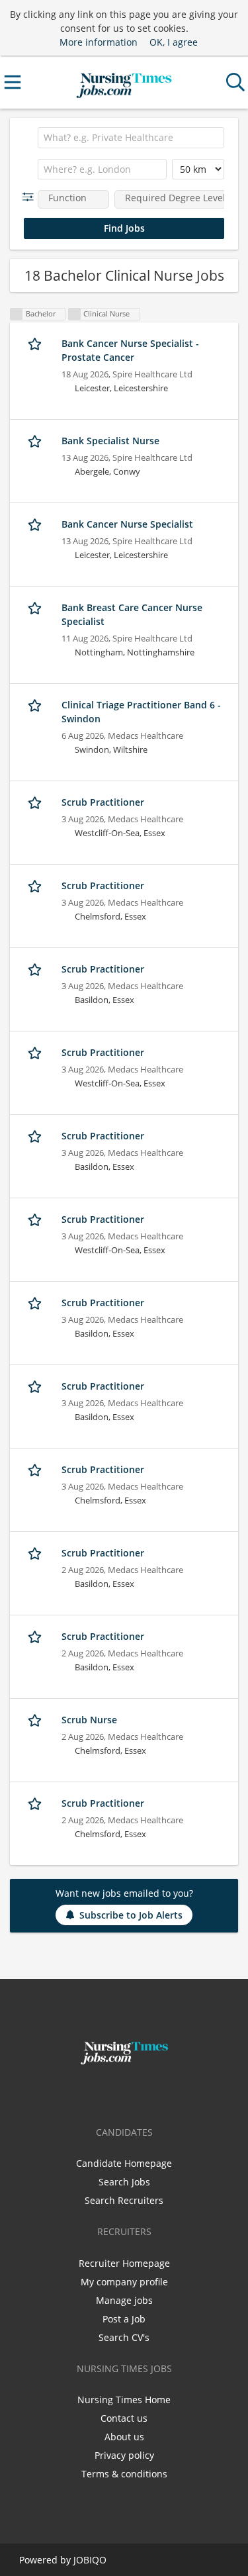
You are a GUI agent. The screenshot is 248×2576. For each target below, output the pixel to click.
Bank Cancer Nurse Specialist (127, 524)
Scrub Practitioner (103, 802)
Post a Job (124, 2319)
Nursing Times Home (124, 2400)
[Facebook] (105, 2093)
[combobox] (131, 138)
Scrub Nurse (89, 1720)
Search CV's (124, 2337)
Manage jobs (124, 2300)
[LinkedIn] (146, 2093)
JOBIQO (90, 2560)
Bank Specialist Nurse (110, 441)
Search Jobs (124, 2182)
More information (99, 42)
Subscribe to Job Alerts (131, 1915)
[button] (31, 197)
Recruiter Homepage (124, 2263)
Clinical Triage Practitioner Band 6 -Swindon (141, 712)
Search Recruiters (124, 2200)
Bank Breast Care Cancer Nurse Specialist (132, 614)
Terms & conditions (124, 2474)
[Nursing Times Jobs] (124, 82)
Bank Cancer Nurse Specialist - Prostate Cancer (130, 350)
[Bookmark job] (36, 344)
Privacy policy (124, 2455)
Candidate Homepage (124, 2163)
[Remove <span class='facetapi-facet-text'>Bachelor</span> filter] (17, 314)
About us (124, 2437)
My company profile (124, 2282)
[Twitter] (127, 2093)
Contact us (124, 2418)
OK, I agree (174, 42)
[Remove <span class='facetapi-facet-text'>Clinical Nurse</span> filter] (75, 314)
